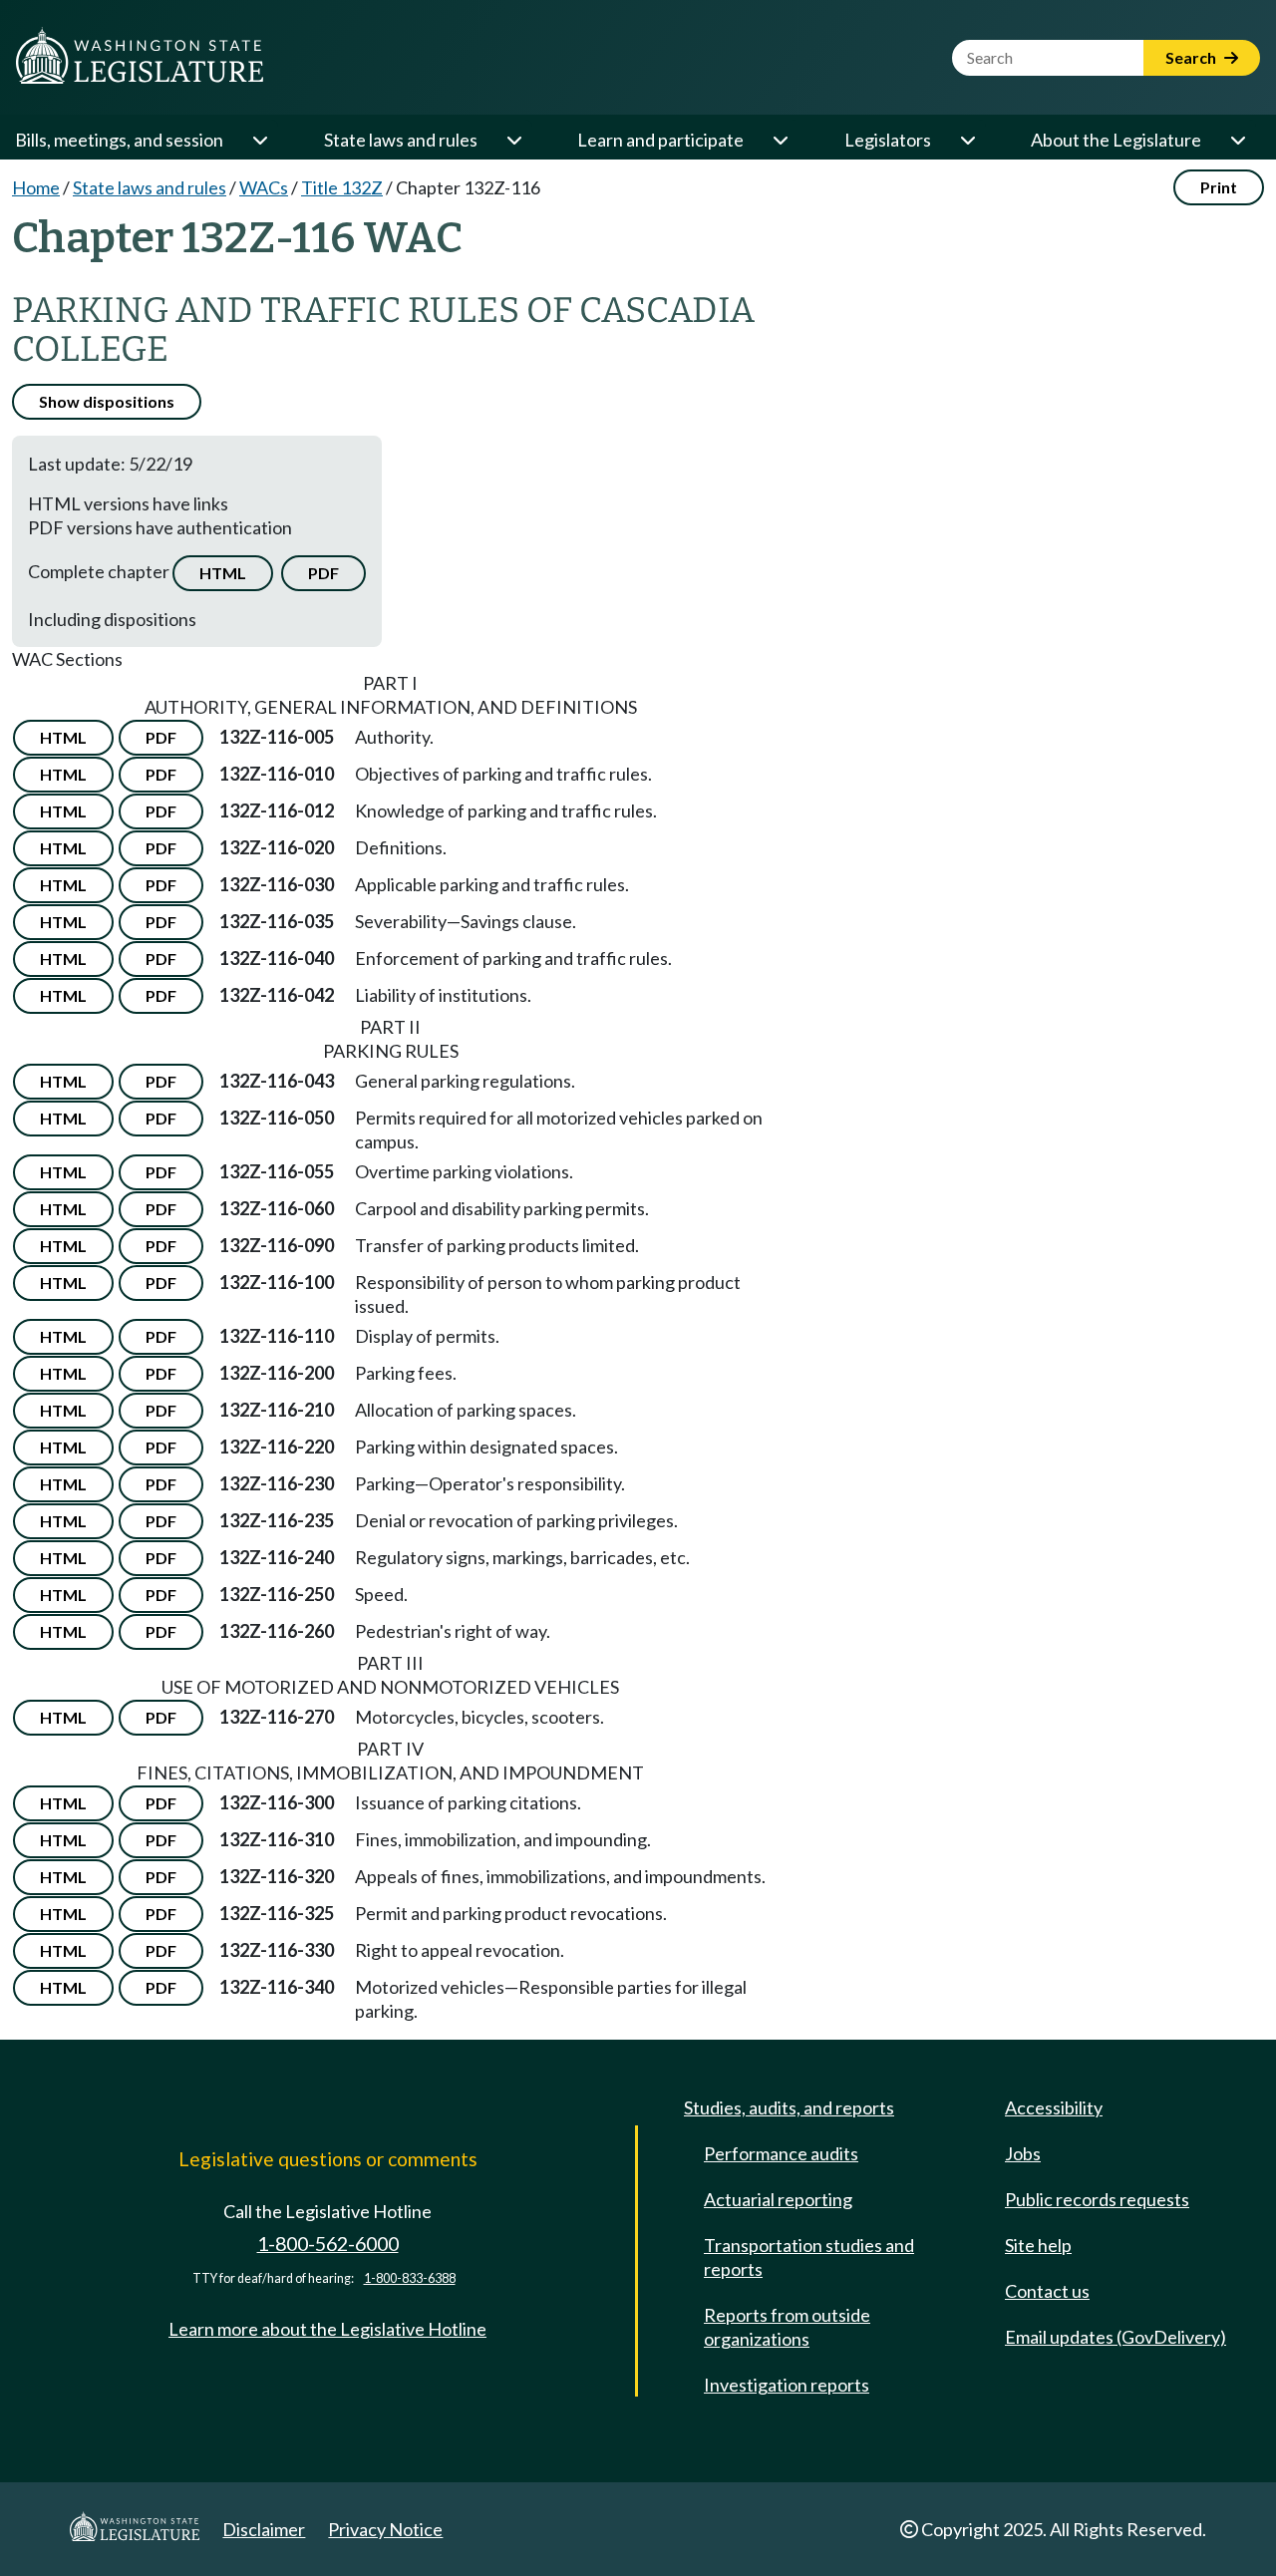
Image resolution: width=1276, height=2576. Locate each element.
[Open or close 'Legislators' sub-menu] (967, 140)
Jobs (1023, 2153)
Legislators (888, 140)
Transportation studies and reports (809, 2257)
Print (1219, 187)
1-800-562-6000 (328, 2244)
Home (36, 187)
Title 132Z (342, 187)
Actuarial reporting (778, 2199)
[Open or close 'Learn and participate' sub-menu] (780, 140)
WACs (264, 187)
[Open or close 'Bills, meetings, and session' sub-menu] (259, 140)
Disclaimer (264, 2529)
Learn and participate (660, 140)
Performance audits (781, 2153)
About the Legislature (1116, 140)
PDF (323, 573)
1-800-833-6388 (410, 2278)
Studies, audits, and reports (789, 2107)
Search (1192, 57)
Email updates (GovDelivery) (1116, 2337)
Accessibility (1054, 2107)
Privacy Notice (385, 2529)
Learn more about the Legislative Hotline (327, 2329)
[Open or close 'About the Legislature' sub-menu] (1237, 140)
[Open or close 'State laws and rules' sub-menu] (513, 140)
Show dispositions (107, 401)
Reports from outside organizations (787, 2327)
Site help (1038, 2245)
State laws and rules (401, 140)
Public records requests (1097, 2199)
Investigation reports (787, 2385)
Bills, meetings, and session (119, 140)
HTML (223, 573)
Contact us (1047, 2291)
